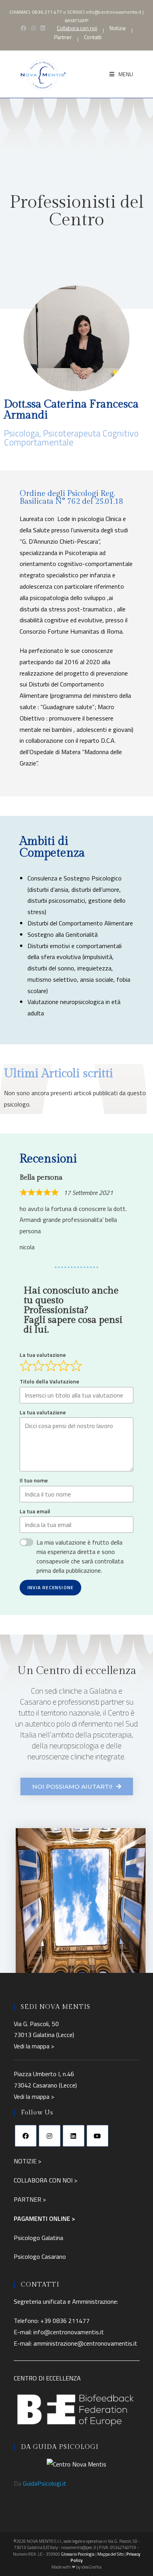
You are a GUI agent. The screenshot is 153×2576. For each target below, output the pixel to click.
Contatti (93, 37)
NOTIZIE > (27, 2161)
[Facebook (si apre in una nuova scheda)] (24, 28)
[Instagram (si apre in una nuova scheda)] (33, 28)
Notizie (118, 28)
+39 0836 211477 (65, 2321)
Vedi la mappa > (34, 2046)
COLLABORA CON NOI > (46, 2180)
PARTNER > (30, 2199)
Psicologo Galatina (38, 2238)
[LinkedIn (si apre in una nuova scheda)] (43, 28)
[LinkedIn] (74, 2136)
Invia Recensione (50, 1587)
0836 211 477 (47, 12)
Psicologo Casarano (40, 2256)
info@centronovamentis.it (114, 12)
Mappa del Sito (110, 2554)
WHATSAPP (76, 21)
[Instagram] (50, 2136)
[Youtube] (97, 2136)
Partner (63, 37)
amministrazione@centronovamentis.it (85, 2343)
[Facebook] (26, 2136)
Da (40, 2483)
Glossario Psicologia (78, 2554)
